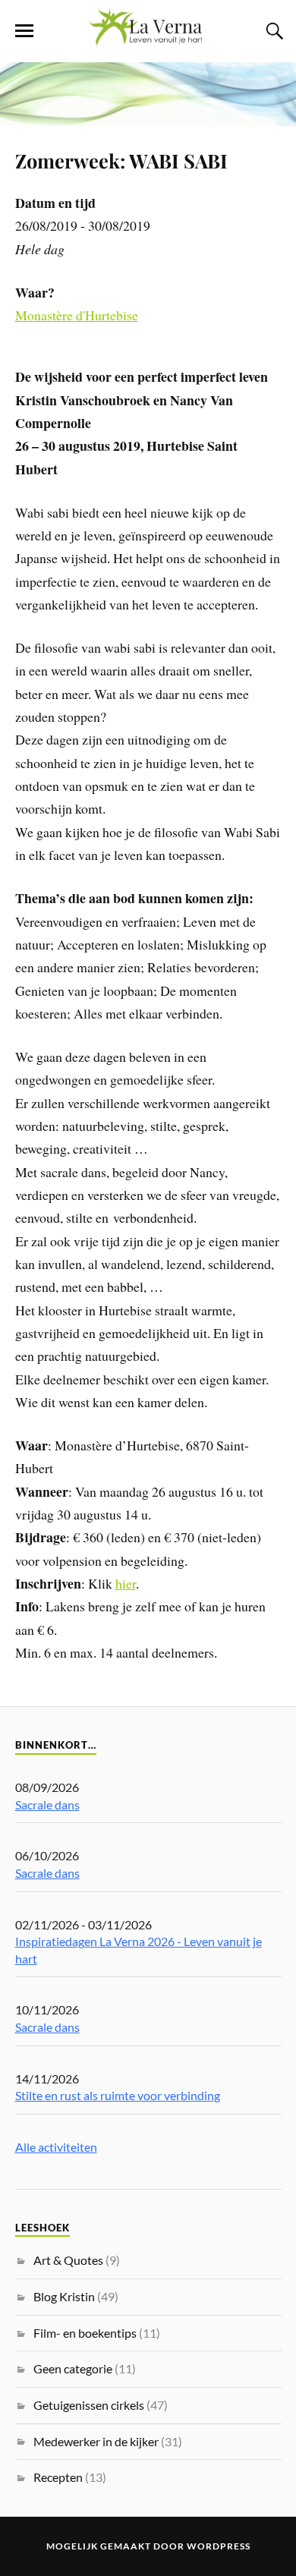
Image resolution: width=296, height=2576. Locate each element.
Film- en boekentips (85, 2333)
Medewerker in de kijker (96, 2441)
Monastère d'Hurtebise (77, 315)
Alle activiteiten (56, 2147)
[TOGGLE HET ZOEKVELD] (272, 31)
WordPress (219, 2546)
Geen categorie (73, 2368)
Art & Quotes (68, 2260)
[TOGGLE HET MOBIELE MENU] (24, 31)
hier (126, 1583)
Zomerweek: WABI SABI (121, 160)
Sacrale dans (47, 1804)
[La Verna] (148, 39)
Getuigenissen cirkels (89, 2405)
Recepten (58, 2477)
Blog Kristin (64, 2296)
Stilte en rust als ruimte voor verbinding (118, 2095)
